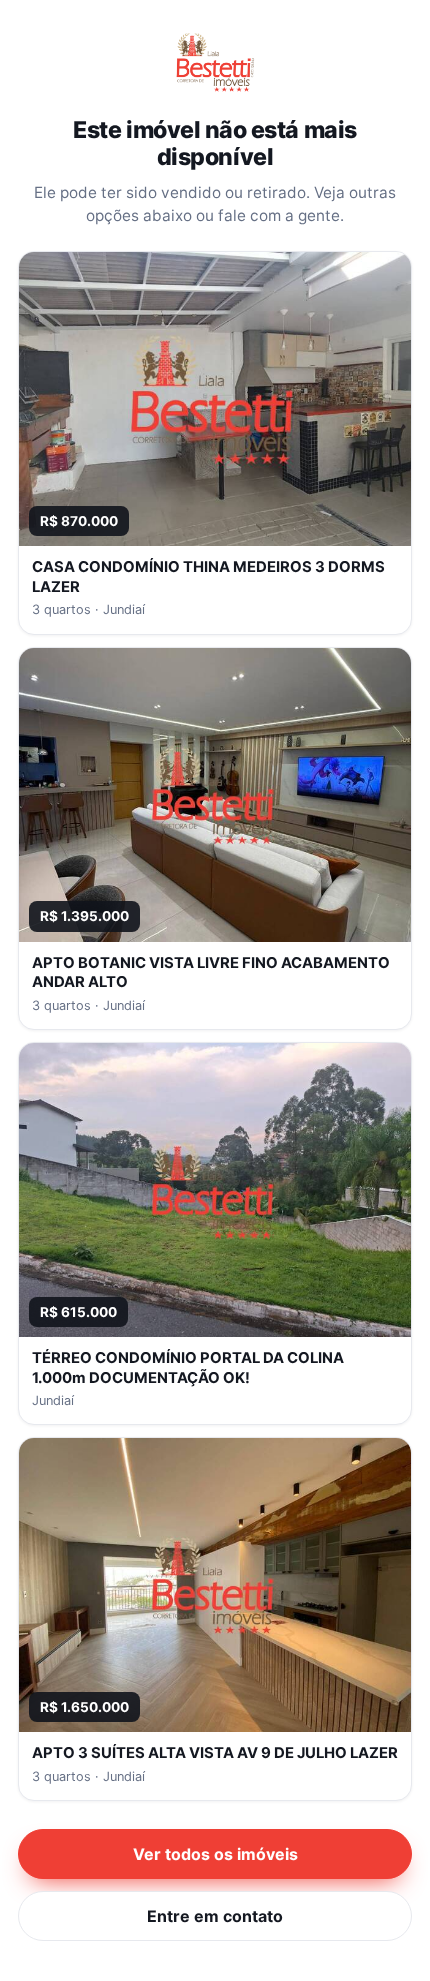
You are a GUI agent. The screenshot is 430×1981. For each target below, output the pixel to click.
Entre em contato (215, 1916)
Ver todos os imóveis (215, 1854)
